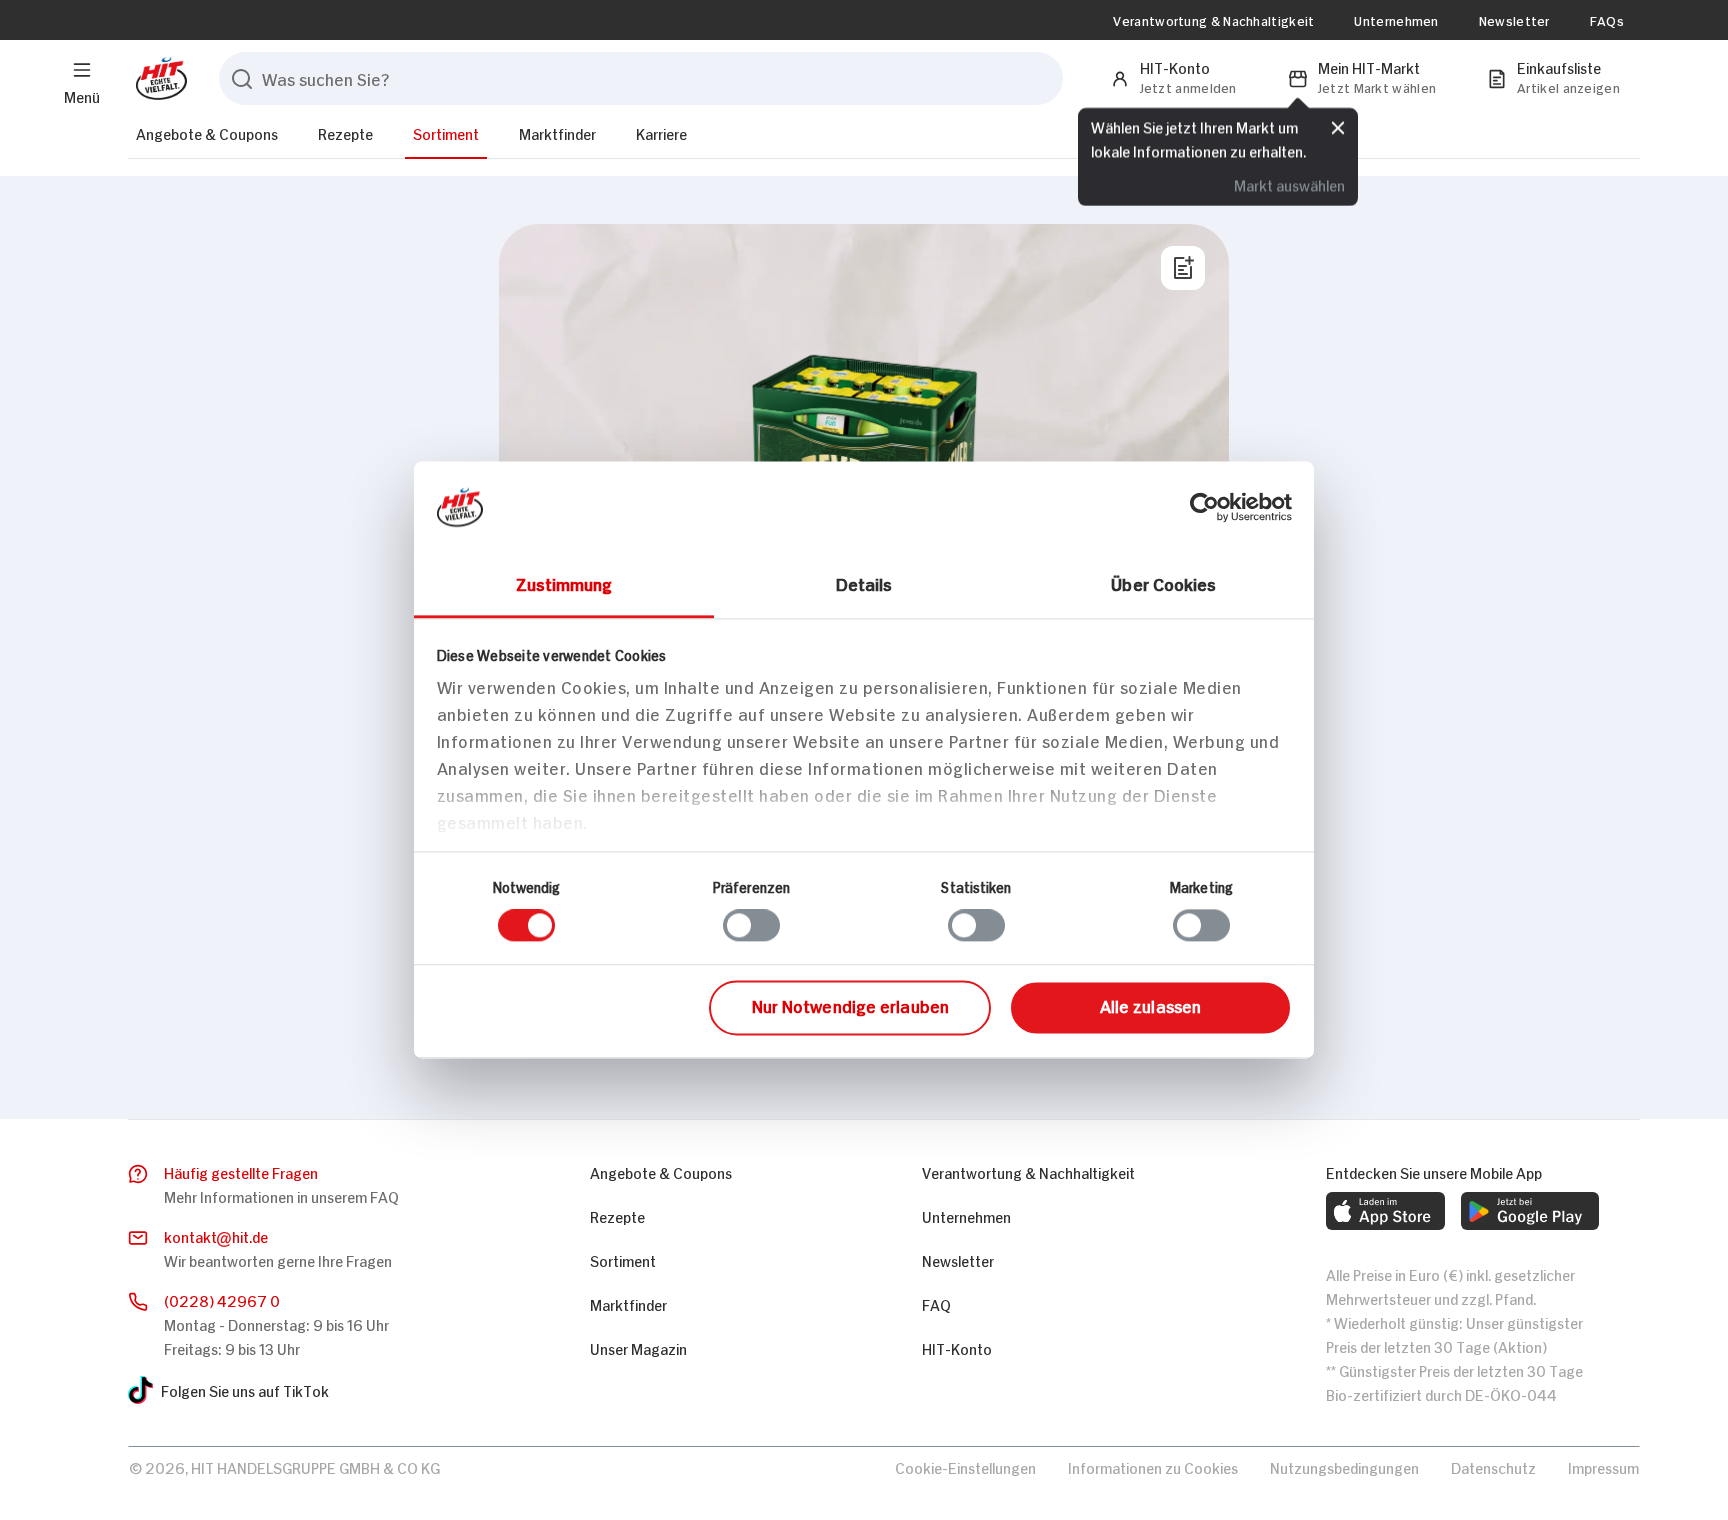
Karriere (661, 132)
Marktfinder (557, 132)
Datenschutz (1493, 1466)
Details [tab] (864, 583)
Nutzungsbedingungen (1344, 1466)
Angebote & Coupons (207, 132)
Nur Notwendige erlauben (850, 1005)
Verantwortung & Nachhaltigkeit (1213, 20)
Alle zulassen (1150, 1005)
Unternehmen (1396, 20)
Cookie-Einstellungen (965, 1466)
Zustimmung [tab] (564, 583)
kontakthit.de (216, 1235)
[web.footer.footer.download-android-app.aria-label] (1530, 1211)
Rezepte (345, 132)
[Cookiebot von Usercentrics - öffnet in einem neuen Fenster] (1204, 507)
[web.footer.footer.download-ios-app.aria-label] (1385, 1211)
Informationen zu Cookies (1153, 1466)
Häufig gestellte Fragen (241, 1171)
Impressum (1603, 1466)
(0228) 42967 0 (222, 1299)
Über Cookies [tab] (1163, 583)
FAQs (1607, 20)
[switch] (751, 926)
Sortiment (446, 132)
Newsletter (1514, 20)
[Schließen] (1338, 127)
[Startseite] (157, 78)
